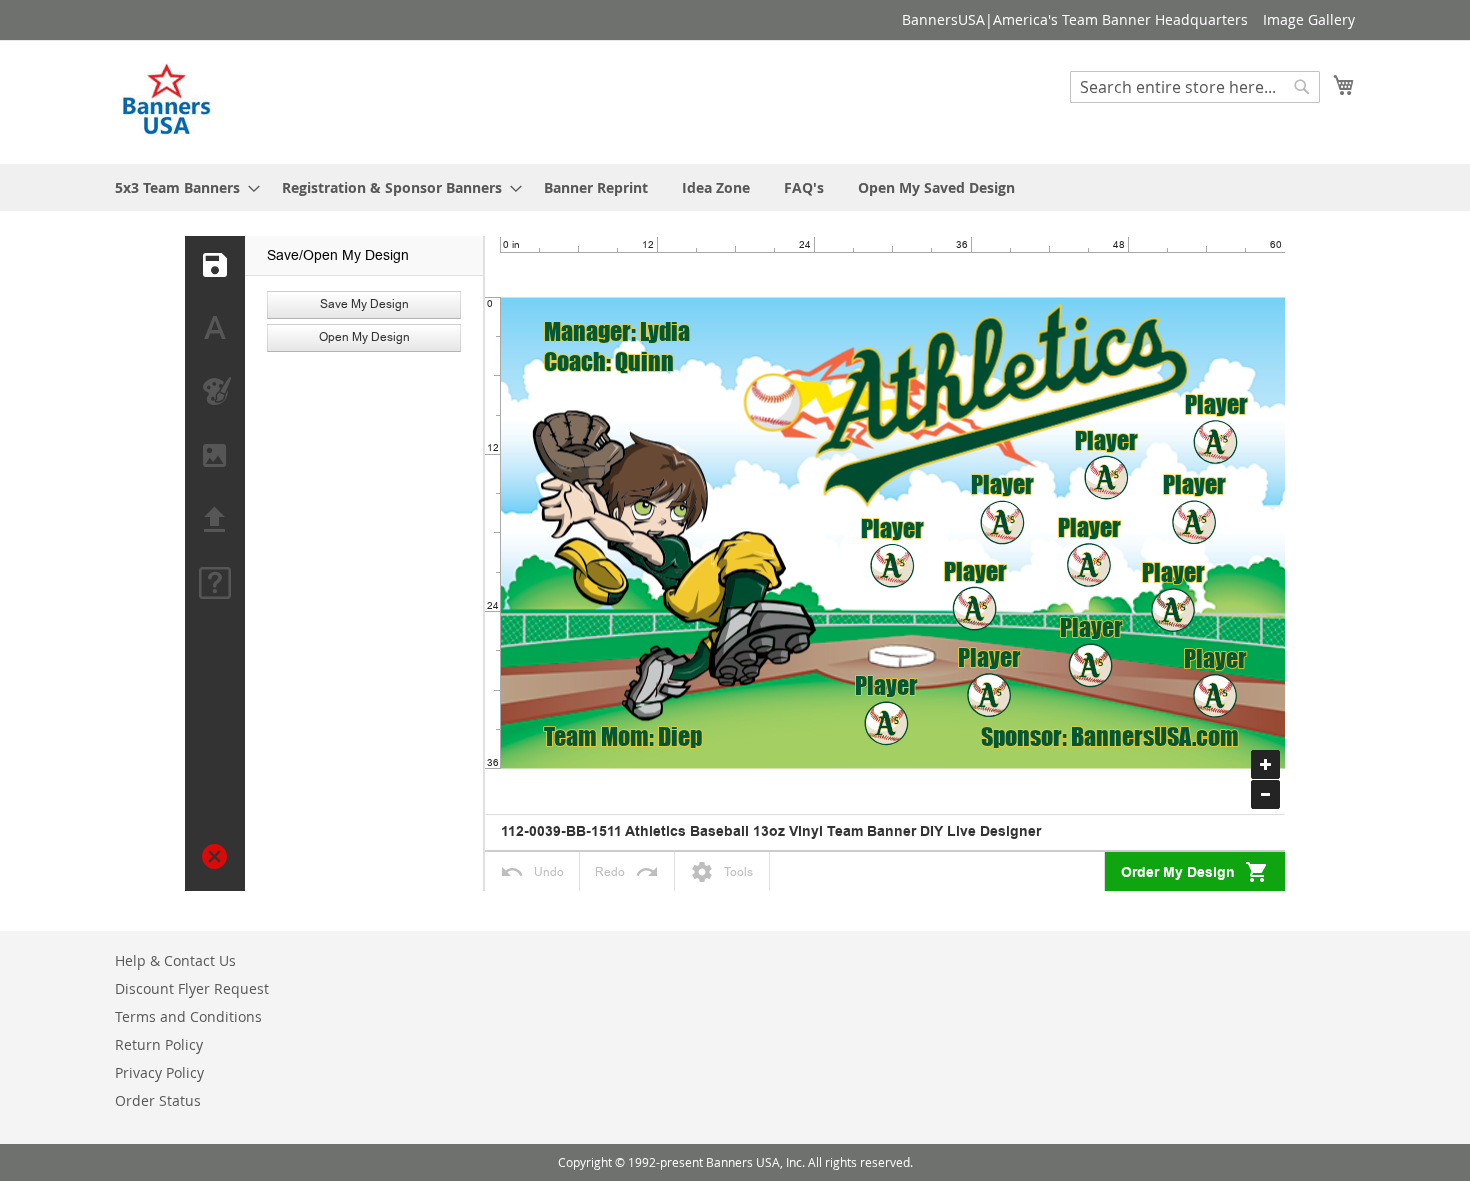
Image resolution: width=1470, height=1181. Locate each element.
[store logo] (168, 101)
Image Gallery (1309, 19)
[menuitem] (181, 187)
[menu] (735, 187)
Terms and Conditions (188, 1016)
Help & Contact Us (175, 960)
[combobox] (1195, 87)
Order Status (158, 1100)
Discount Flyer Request (192, 988)
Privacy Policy (159, 1072)
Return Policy (159, 1044)
